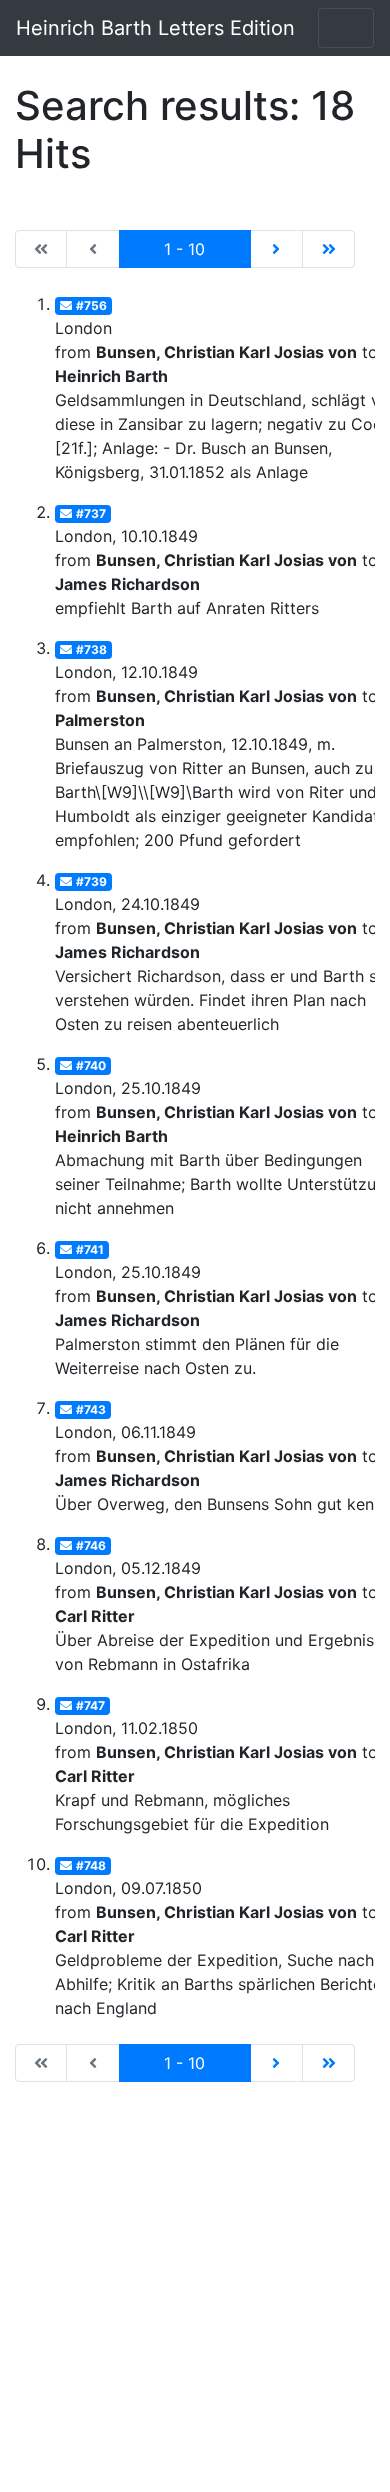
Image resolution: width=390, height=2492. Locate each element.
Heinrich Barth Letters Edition (155, 28)
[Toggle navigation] (346, 28)
